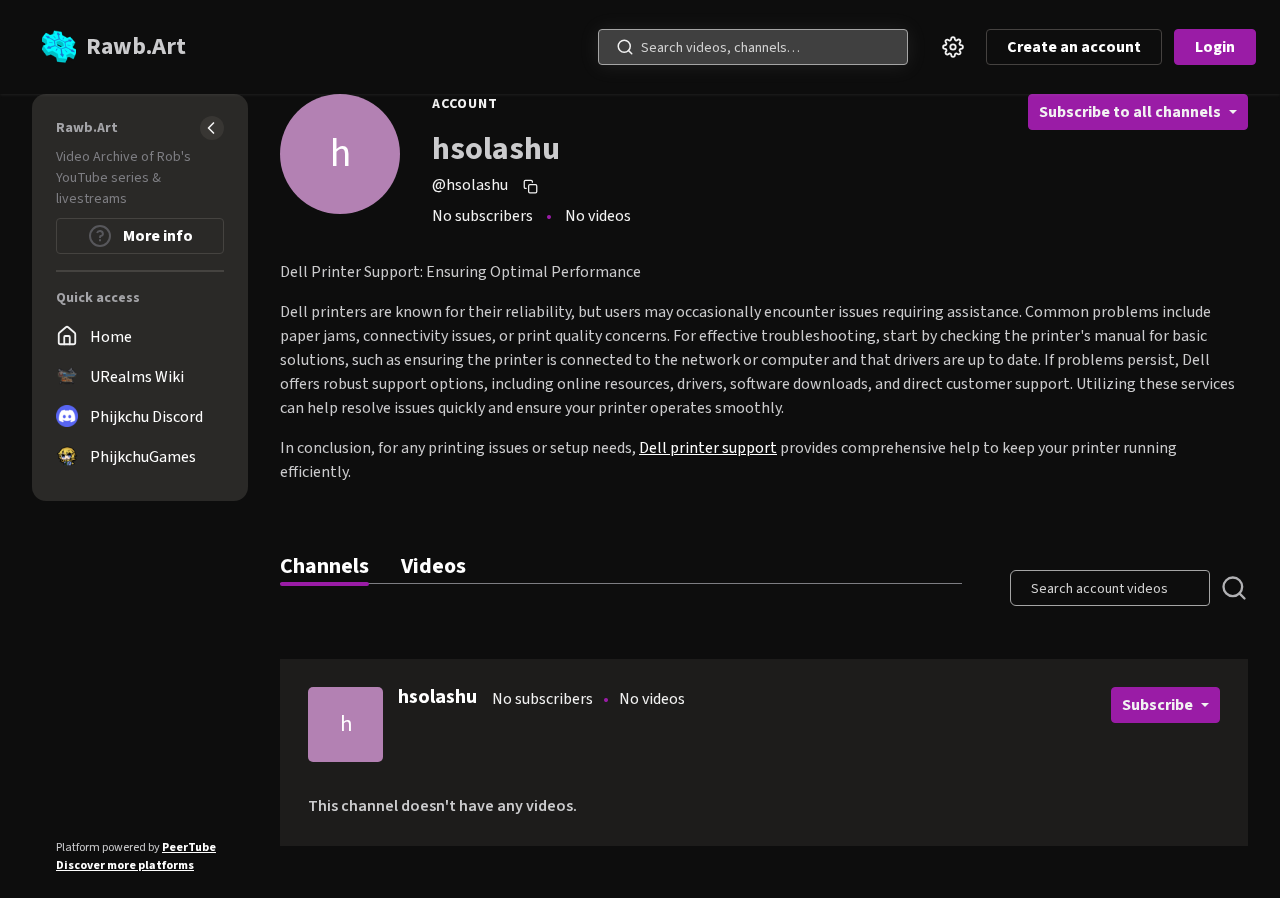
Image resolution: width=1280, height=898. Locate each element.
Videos (433, 566)
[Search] (625, 47)
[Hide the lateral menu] (212, 128)
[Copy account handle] (533, 186)
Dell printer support (708, 448)
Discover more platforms (125, 865)
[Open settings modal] (953, 47)
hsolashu (437, 697)
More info (156, 236)
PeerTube (189, 847)
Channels (324, 566)
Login (1215, 47)
